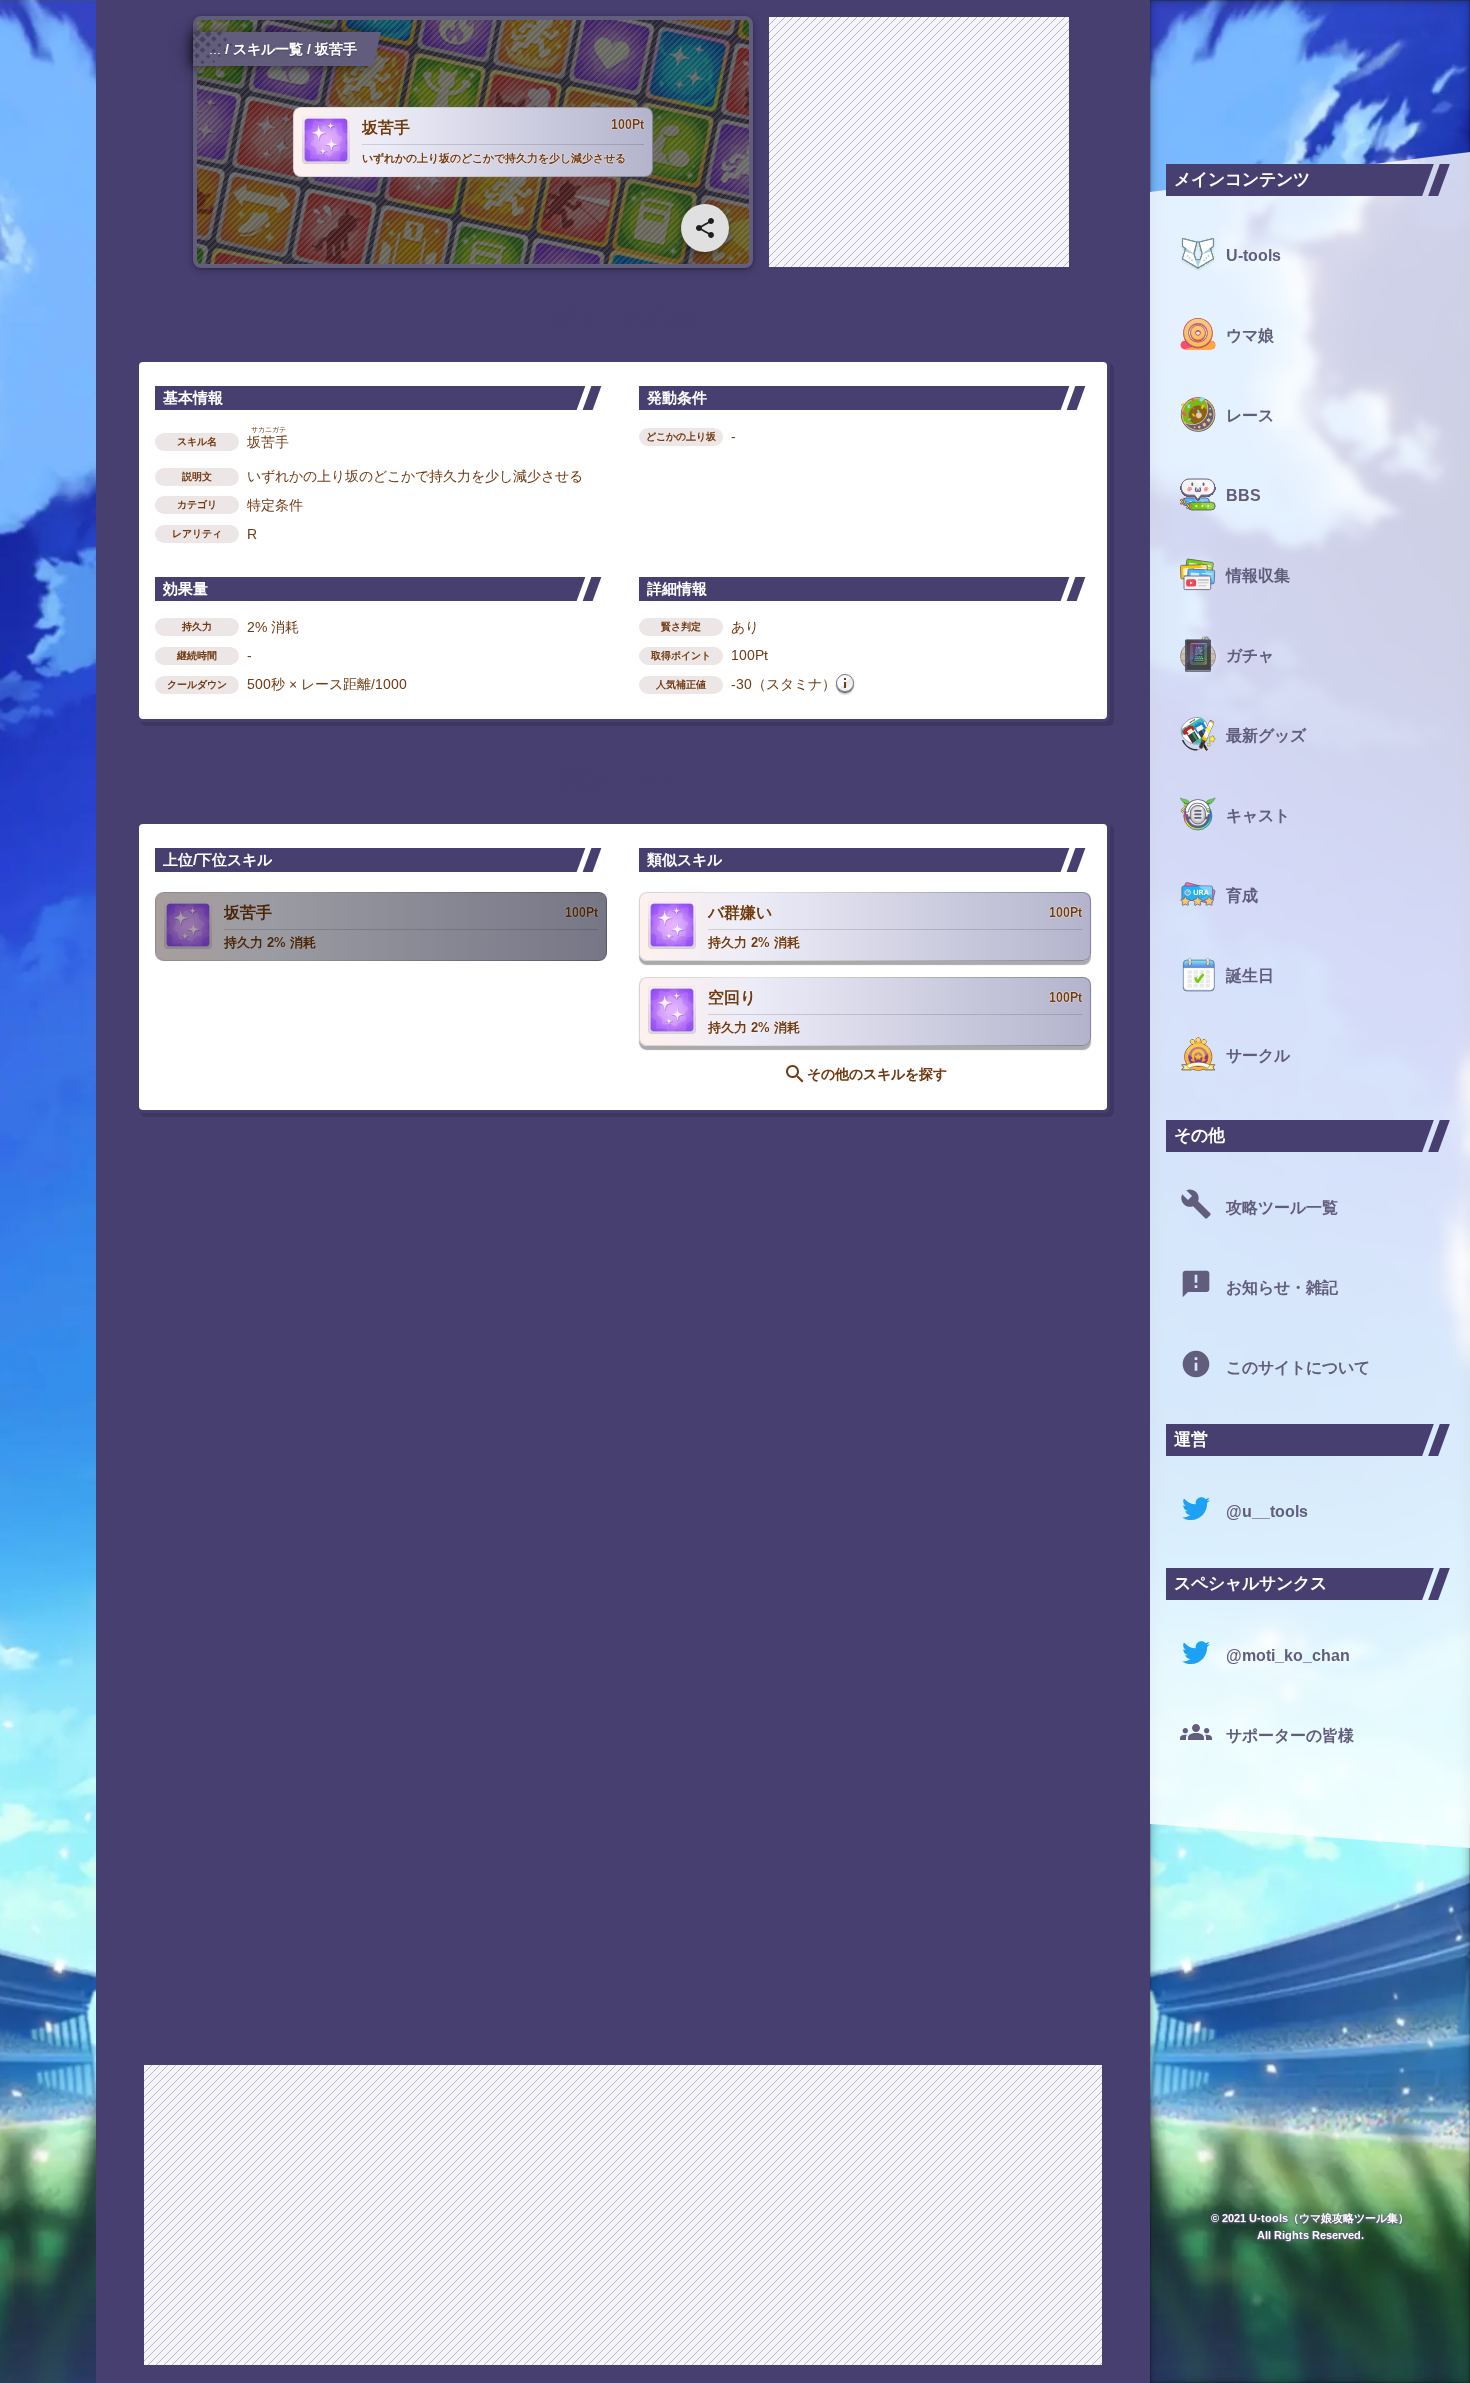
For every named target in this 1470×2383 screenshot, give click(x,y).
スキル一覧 (268, 49)
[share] (705, 228)
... (215, 49)
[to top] (1094, 2335)
